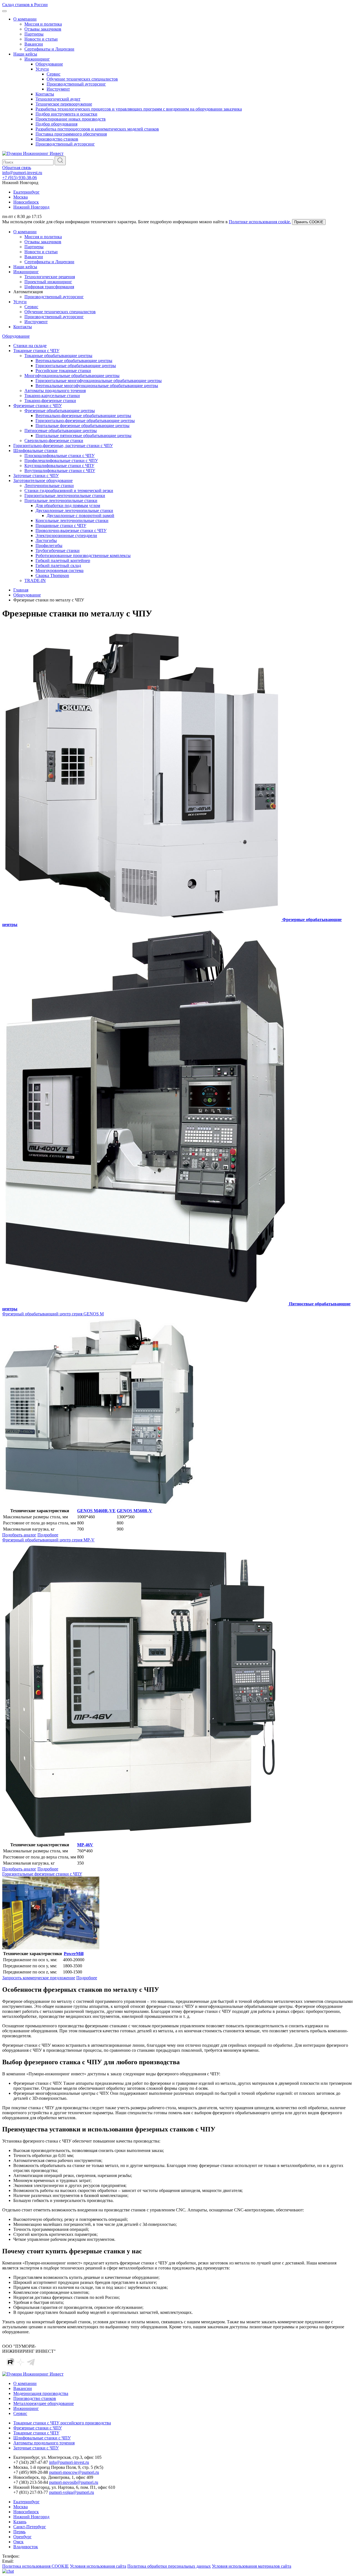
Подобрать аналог (19, 1535)
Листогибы (46, 540)
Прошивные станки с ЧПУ (61, 526)
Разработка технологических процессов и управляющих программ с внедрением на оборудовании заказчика (139, 109)
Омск (18, 2542)
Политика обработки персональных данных (169, 2566)
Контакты (45, 94)
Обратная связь (17, 168)
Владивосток (26, 2547)
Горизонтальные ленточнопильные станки (65, 496)
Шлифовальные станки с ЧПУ (42, 2438)
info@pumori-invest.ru (22, 173)
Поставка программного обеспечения (71, 134)
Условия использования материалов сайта (252, 2566)
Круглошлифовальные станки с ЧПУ (59, 466)
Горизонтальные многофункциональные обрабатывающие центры (99, 381)
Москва (21, 197)
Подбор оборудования (56, 124)
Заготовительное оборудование (43, 481)
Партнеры (34, 34)
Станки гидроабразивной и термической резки (69, 491)
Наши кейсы (25, 54)
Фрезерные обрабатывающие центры (60, 411)
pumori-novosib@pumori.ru (74, 2482)
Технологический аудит (58, 99)
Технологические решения (50, 277)
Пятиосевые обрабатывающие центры (61, 431)
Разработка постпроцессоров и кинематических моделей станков (97, 129)
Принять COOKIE (309, 222)
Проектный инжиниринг (48, 282)
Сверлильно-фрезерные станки (54, 441)
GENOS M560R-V (135, 1511)
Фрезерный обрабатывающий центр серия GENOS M (53, 1314)
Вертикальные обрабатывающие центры (74, 361)
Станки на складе (30, 346)
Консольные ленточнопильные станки (72, 521)
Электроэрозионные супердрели (66, 535)
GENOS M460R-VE (96, 1511)
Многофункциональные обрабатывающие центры (72, 376)
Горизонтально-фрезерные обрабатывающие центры (85, 421)
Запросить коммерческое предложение (39, 1978)
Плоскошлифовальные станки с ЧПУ (59, 456)
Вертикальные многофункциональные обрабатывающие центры (97, 386)
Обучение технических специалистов (82, 79)
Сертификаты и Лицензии (49, 49)
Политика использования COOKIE (35, 2566)
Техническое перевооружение (64, 104)
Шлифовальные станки (35, 451)
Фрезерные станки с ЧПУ (38, 406)
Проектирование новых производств (71, 119)
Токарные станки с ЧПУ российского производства (62, 2423)
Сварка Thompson (52, 575)
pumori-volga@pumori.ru (72, 2492)
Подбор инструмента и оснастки (66, 114)
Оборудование (49, 64)
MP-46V (85, 1845)
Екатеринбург (26, 192)
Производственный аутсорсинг (76, 84)
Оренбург (22, 2537)
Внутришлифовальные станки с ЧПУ (60, 471)
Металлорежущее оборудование (44, 2403)
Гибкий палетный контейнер (63, 560)
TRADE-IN (35, 580)
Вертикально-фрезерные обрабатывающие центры (83, 416)
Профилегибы (49, 545)
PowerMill (74, 1954)
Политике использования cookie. (260, 222)
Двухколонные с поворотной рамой (80, 516)
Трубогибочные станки (58, 550)
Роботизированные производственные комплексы (83, 555)
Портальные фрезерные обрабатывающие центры (83, 426)
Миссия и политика (43, 24)
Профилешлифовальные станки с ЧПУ (61, 461)
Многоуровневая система (59, 570)
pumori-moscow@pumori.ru (74, 2472)
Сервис (54, 74)
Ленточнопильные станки (49, 486)
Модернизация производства (41, 2393)
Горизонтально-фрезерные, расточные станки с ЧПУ (63, 446)
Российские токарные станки (63, 371)
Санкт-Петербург (30, 2527)
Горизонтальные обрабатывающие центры (76, 366)
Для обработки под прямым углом (68, 506)
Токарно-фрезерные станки (50, 401)
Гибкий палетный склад (58, 565)
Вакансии (34, 44)
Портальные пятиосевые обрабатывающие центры (83, 436)
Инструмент (58, 89)
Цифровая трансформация (49, 287)
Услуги (42, 69)
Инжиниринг (37, 59)
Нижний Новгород (31, 207)
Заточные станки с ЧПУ (36, 476)
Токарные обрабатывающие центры (58, 356)
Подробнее (48, 1535)
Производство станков (57, 139)
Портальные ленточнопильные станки (61, 501)
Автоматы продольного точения (55, 391)
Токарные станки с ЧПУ (36, 351)
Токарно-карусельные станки (52, 396)
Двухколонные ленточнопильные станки (74, 511)
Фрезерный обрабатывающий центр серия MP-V (48, 1540)
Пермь (19, 2532)
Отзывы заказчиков (43, 29)
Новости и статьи (41, 39)
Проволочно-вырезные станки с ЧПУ (71, 530)
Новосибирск (26, 202)
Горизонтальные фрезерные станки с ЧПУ (42, 1874)
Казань (20, 2522)
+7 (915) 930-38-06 (20, 178)
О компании (25, 19)
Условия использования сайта (98, 2566)
